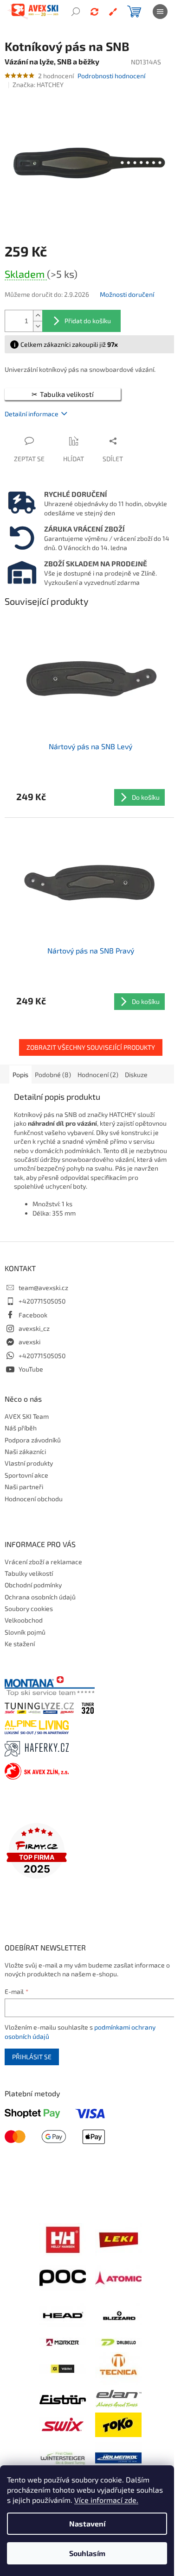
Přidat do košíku (88, 321)
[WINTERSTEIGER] (63, 2457)
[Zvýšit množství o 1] (38, 316)
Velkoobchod (24, 1620)
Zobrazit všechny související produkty (91, 1047)
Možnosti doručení (127, 294)
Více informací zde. (106, 2500)
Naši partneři (24, 1487)
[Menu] (160, 12)
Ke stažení (20, 1644)
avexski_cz (34, 1328)
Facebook (33, 1315)
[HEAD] (63, 2315)
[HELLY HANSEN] (63, 2239)
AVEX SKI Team (27, 1416)
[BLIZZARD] (118, 2315)
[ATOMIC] (118, 2277)
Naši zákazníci (25, 1451)
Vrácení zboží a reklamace (43, 1562)
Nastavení (87, 2523)
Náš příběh (21, 1428)
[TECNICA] (118, 2368)
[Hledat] (76, 12)
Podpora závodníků (33, 1440)
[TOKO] (118, 2424)
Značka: (38, 85)
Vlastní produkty (29, 1463)
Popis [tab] (20, 1075)
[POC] (63, 2277)
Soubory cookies (29, 1608)
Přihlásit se (32, 2057)
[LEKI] (118, 2239)
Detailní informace (32, 414)
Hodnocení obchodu (34, 1499)
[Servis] (113, 12)
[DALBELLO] (118, 2341)
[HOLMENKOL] (118, 2457)
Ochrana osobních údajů (40, 1597)
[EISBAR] (63, 2398)
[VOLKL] (63, 2368)
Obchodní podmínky (33, 1585)
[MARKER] (63, 2341)
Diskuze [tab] (136, 1075)
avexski (29, 1342)
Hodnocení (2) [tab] (98, 1075)
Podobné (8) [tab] (53, 1075)
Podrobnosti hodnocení (111, 76)
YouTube (31, 1369)
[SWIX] (63, 2424)
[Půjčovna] (94, 12)
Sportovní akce (26, 1475)
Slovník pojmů (25, 1632)
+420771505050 (42, 1301)
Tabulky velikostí (29, 1573)
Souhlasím (87, 2553)
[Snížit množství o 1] (38, 326)
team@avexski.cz (43, 1288)
